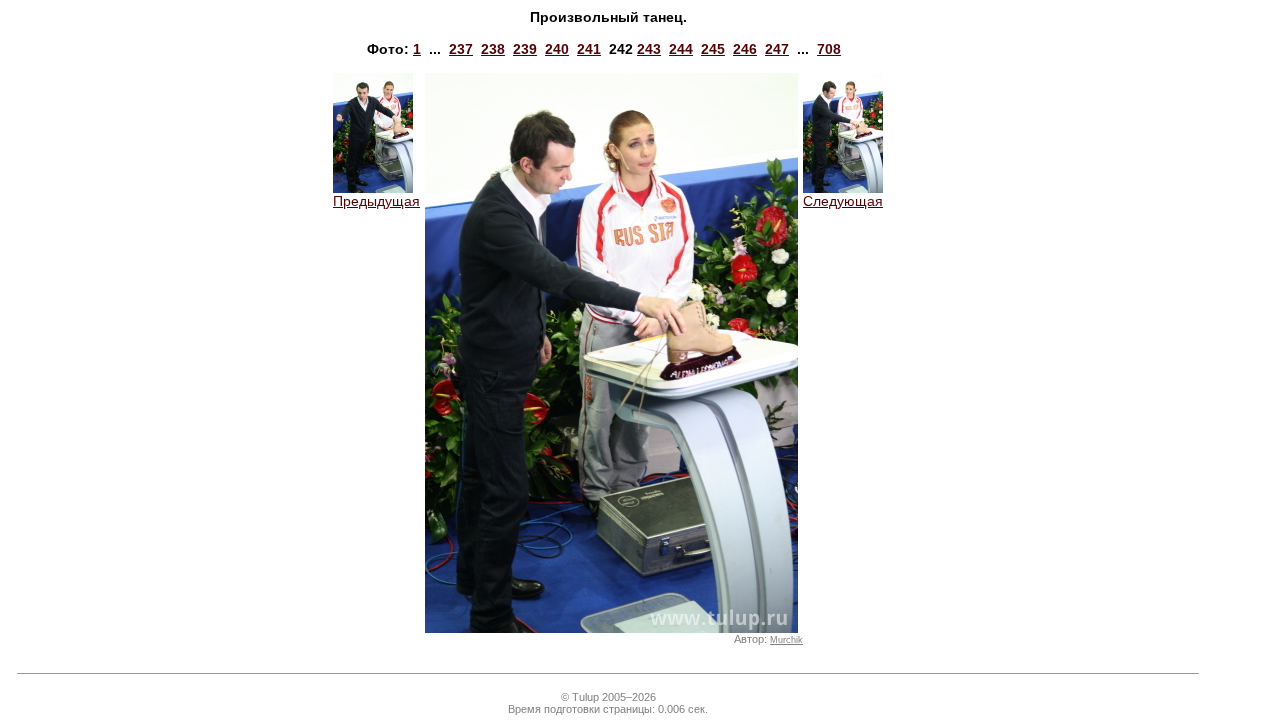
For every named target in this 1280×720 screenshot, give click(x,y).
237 (461, 49)
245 (713, 49)
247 (777, 49)
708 (829, 49)
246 (745, 49)
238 (493, 49)
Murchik (786, 640)
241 (589, 49)
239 (525, 49)
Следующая (843, 201)
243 (649, 49)
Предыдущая (376, 201)
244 (681, 49)
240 (557, 49)
